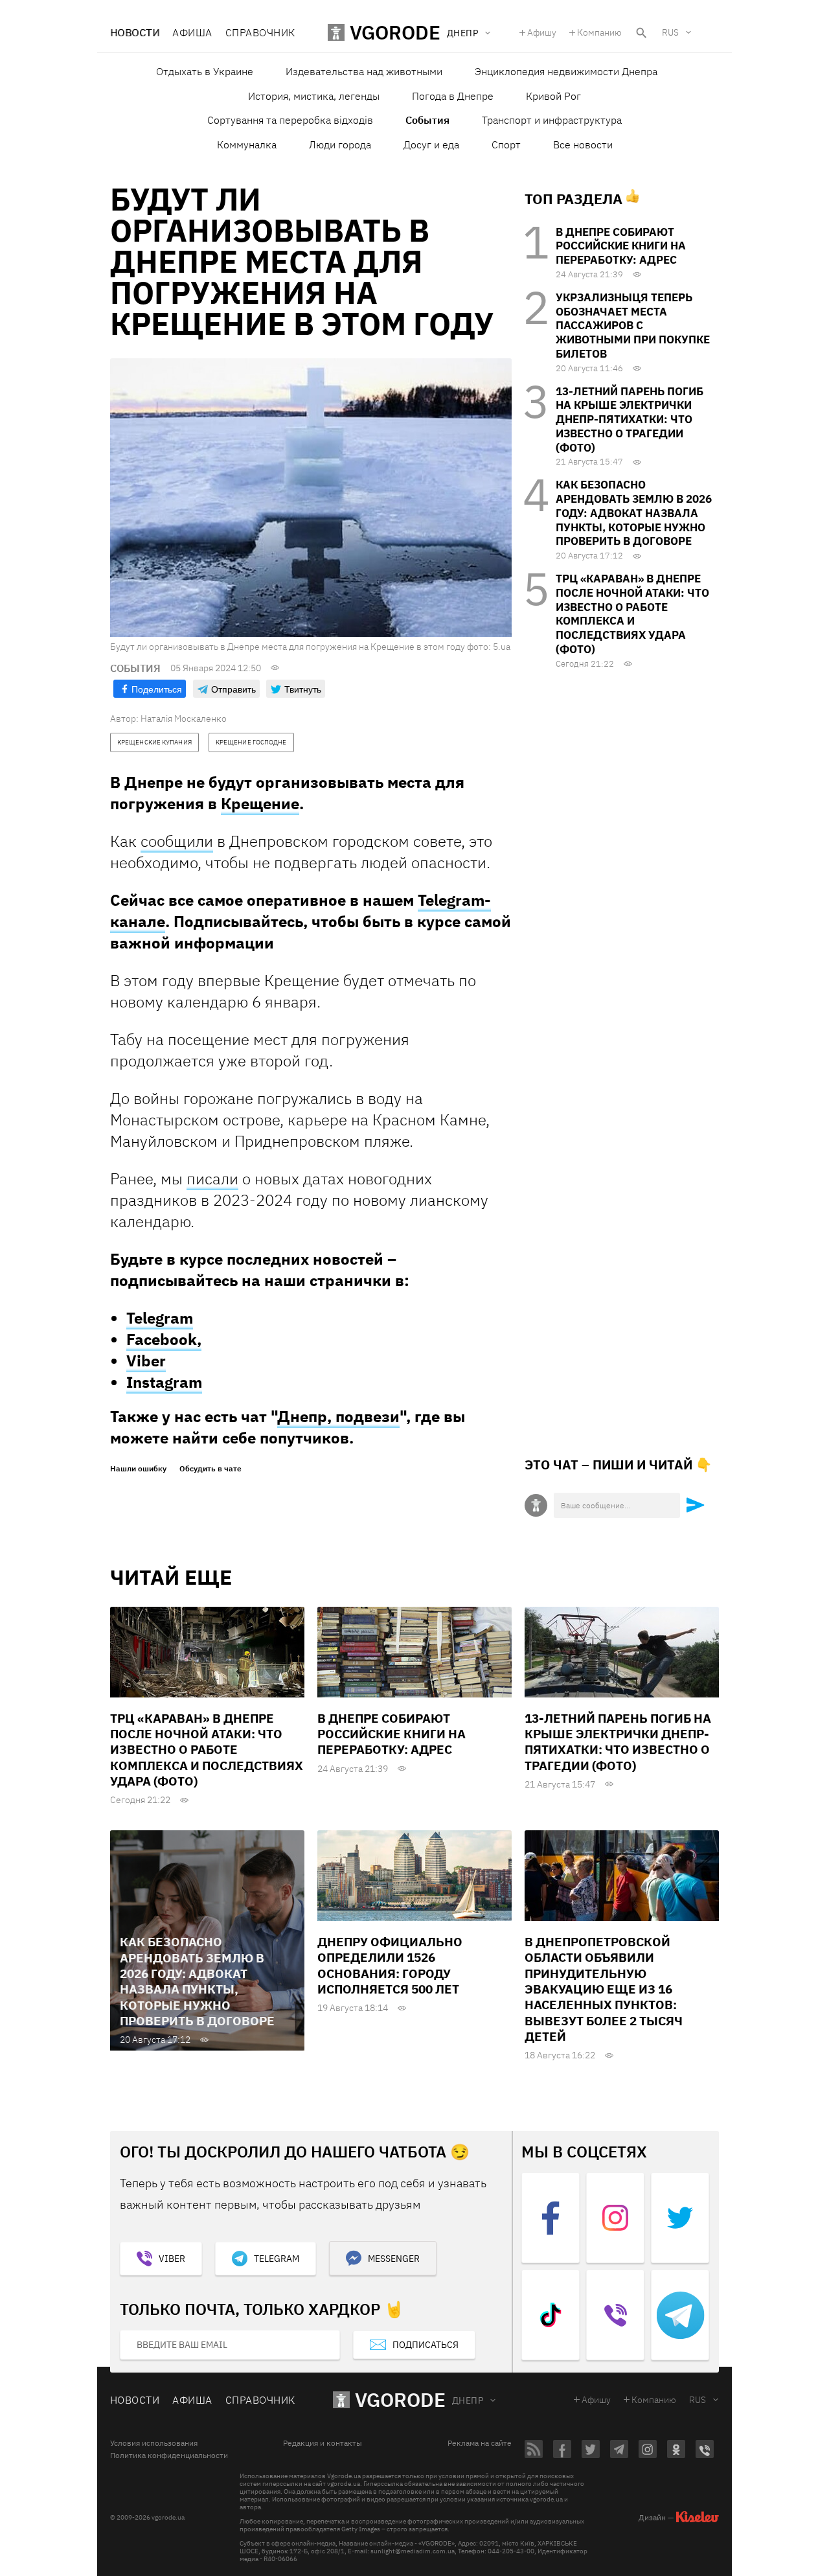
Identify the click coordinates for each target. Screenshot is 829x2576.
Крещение (260, 803)
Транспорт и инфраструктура (552, 120)
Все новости (583, 144)
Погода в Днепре (453, 96)
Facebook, (164, 1339)
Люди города (340, 144)
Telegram (160, 1318)
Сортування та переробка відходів (290, 120)
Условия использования (154, 2443)
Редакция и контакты (323, 2443)
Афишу (542, 32)
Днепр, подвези (338, 1416)
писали (212, 1179)
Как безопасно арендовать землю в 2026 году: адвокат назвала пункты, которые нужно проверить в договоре (634, 513)
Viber (146, 1361)
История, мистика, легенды (314, 96)
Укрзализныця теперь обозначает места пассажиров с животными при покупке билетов (633, 326)
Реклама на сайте (480, 2443)
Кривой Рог (553, 96)
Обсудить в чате (210, 1469)
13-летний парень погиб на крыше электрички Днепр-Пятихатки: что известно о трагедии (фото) (630, 420)
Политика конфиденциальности (169, 2455)
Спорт (506, 144)
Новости (135, 32)
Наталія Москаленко (184, 719)
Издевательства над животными (364, 71)
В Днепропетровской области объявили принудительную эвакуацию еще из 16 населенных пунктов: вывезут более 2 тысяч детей (604, 1989)
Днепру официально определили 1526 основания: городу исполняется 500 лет (390, 1965)
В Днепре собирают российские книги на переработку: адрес (621, 246)
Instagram (164, 1382)
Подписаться (426, 2345)
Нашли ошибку (138, 1469)
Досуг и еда (431, 144)
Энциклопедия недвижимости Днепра (566, 71)
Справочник (260, 32)
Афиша (192, 32)
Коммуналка (247, 144)
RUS (670, 32)
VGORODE (400, 2399)
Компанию (599, 32)
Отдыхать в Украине (205, 71)
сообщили (177, 841)
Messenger (394, 2259)
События (427, 120)
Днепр (468, 2400)
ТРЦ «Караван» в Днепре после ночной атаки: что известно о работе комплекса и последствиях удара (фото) (632, 614)
